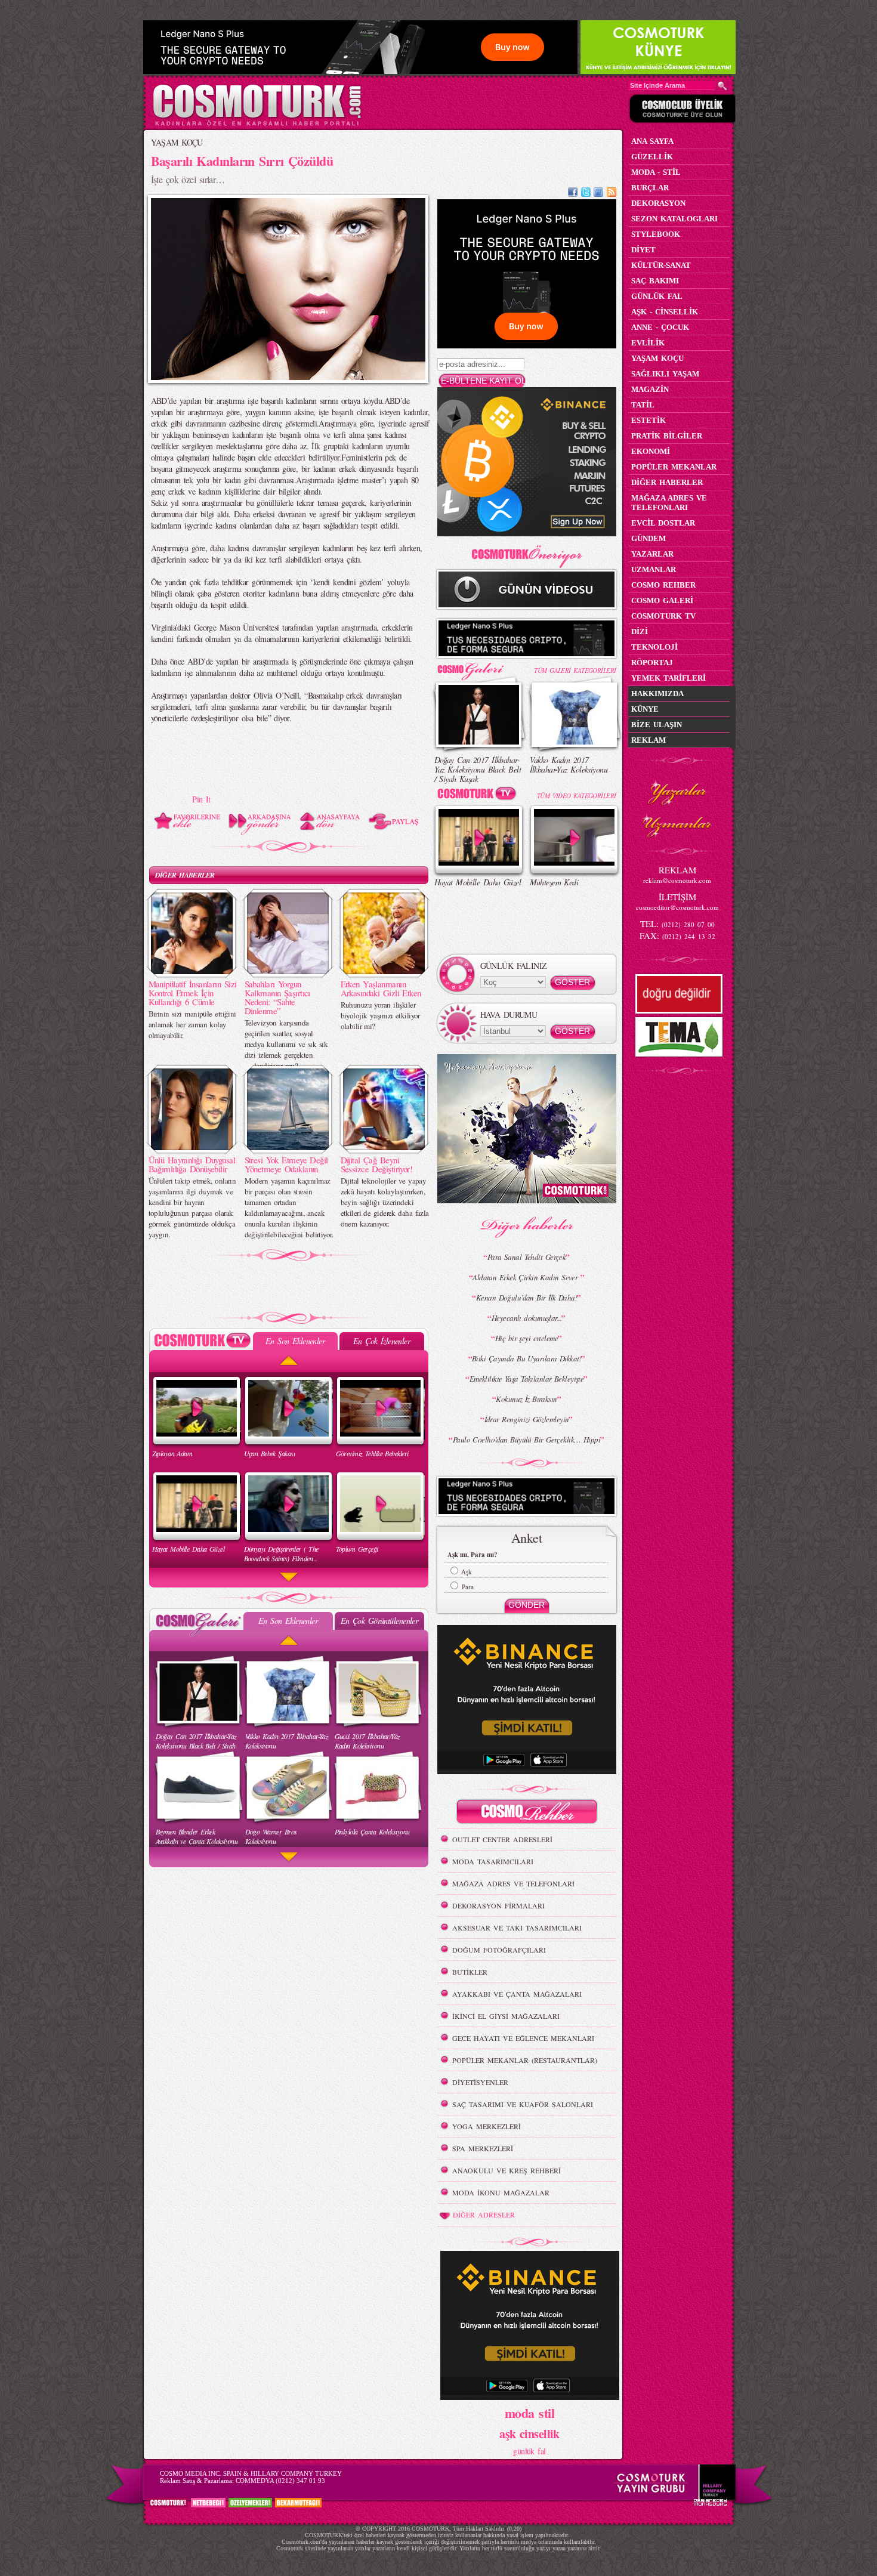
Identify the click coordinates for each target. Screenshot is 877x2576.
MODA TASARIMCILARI (493, 1861)
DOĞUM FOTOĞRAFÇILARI (499, 1950)
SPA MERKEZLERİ (483, 2148)
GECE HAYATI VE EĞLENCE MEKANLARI (523, 2038)
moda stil (529, 2413)
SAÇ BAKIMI (655, 281)
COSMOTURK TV (663, 616)
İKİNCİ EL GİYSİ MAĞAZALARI (506, 2016)
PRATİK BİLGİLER (667, 436)
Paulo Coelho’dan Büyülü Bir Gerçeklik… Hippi (526, 1440)
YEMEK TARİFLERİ (668, 678)
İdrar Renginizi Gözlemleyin (527, 1419)
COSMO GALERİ (662, 600)
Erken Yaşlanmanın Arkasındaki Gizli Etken (381, 988)
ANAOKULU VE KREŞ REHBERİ (507, 2170)
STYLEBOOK (656, 234)
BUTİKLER (470, 1972)
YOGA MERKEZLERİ (487, 2126)
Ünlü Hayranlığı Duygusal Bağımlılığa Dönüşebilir (192, 1164)
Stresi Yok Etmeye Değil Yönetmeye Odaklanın (286, 1164)
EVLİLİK (648, 343)
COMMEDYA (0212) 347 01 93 (280, 2481)
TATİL (643, 405)
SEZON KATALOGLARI (674, 219)
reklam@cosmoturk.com (677, 880)
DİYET (643, 250)
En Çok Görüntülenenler (379, 1621)
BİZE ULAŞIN (657, 725)
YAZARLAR (652, 554)
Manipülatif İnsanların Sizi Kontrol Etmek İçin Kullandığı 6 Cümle (193, 993)
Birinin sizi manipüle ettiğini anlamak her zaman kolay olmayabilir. (192, 1024)
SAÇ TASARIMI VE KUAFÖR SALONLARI (523, 2104)
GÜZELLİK (652, 157)
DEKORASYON (658, 203)
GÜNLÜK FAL (657, 296)
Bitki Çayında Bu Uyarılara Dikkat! (526, 1358)
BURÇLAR (650, 188)
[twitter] (586, 194)
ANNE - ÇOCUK (660, 327)
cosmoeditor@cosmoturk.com (677, 907)
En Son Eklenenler (295, 1341)
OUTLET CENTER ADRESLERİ (502, 1839)
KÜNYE (645, 709)
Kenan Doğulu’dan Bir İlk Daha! (526, 1298)
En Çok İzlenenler (382, 1341)
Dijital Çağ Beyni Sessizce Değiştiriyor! (377, 1164)
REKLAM (649, 740)
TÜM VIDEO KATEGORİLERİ (577, 796)
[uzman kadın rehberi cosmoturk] (527, 1813)
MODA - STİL (656, 172)
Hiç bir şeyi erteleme (526, 1338)
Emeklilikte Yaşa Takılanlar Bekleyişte (527, 1379)
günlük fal (529, 2451)
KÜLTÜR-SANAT (661, 265)
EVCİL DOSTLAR (663, 523)
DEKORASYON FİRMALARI (498, 1905)
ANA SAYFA (652, 141)
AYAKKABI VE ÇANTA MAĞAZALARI (517, 1994)
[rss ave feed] (612, 194)
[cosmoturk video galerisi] (479, 796)
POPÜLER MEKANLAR (674, 467)
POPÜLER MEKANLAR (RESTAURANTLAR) (525, 2060)
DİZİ (640, 631)
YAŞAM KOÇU (177, 142)
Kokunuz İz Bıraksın (526, 1399)
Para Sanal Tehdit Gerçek (527, 1257)
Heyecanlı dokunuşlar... (526, 1318)
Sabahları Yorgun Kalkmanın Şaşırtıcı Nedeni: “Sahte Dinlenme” (277, 997)
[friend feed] (598, 194)
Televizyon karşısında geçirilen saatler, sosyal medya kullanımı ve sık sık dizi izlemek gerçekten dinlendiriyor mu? (286, 1044)
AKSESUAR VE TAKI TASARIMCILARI (517, 1928)
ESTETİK (649, 420)
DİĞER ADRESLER (484, 2214)
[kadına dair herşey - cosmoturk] (257, 124)
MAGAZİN (650, 389)
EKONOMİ (651, 451)
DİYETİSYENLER (480, 2082)
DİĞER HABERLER (185, 875)
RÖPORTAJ (652, 662)
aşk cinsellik (529, 2434)
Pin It (201, 799)
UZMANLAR (654, 569)
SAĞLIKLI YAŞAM (665, 374)
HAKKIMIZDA (657, 694)
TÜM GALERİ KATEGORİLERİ (575, 670)
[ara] (722, 86)
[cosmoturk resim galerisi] (479, 667)
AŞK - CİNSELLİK (665, 312)
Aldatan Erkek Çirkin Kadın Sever (526, 1277)
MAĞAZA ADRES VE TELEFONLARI (513, 1883)
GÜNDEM (649, 538)
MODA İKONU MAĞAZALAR (501, 2192)
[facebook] (573, 194)
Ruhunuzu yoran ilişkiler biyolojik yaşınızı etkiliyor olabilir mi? (380, 1015)
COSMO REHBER (663, 585)
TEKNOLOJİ (654, 647)
